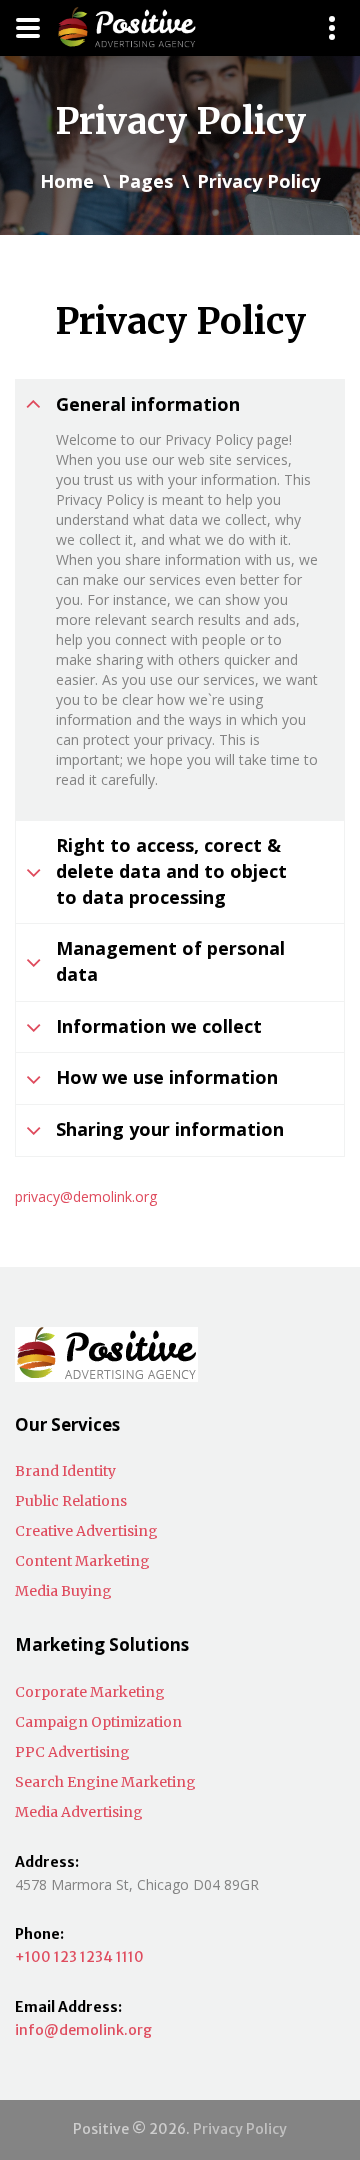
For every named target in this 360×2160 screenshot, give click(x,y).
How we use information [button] (167, 1077)
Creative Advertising (86, 1531)
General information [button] (148, 404)
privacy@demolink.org (86, 1196)
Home (67, 181)
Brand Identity (65, 1471)
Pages (145, 181)
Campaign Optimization (98, 1722)
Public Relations (71, 1501)
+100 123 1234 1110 (79, 1957)
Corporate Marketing (90, 1692)
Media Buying (63, 1591)
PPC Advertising (72, 1752)
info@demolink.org (83, 2030)
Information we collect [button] (159, 1026)
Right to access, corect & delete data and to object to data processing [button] (171, 870)
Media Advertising (79, 1812)
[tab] (180, 405)
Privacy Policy (240, 2129)
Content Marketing (82, 1561)
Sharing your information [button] (170, 1129)
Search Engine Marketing (105, 1782)
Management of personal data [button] (170, 961)
